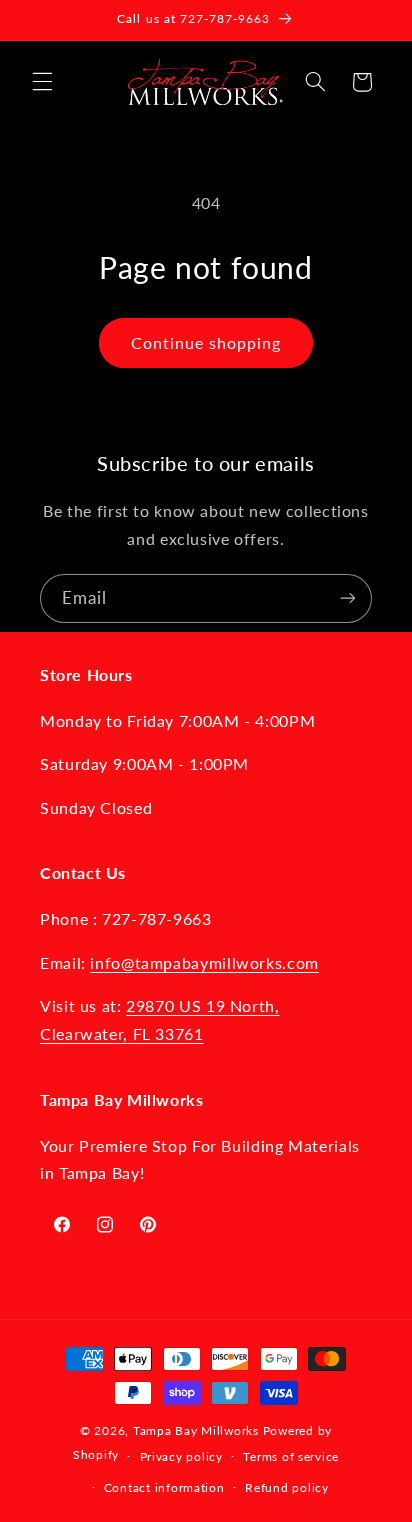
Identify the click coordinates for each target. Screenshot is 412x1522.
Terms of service (291, 1456)
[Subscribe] (348, 598)
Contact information (164, 1487)
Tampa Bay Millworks (196, 1430)
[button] (42, 82)
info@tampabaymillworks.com (204, 962)
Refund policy (287, 1487)
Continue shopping (206, 342)
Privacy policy (181, 1456)
